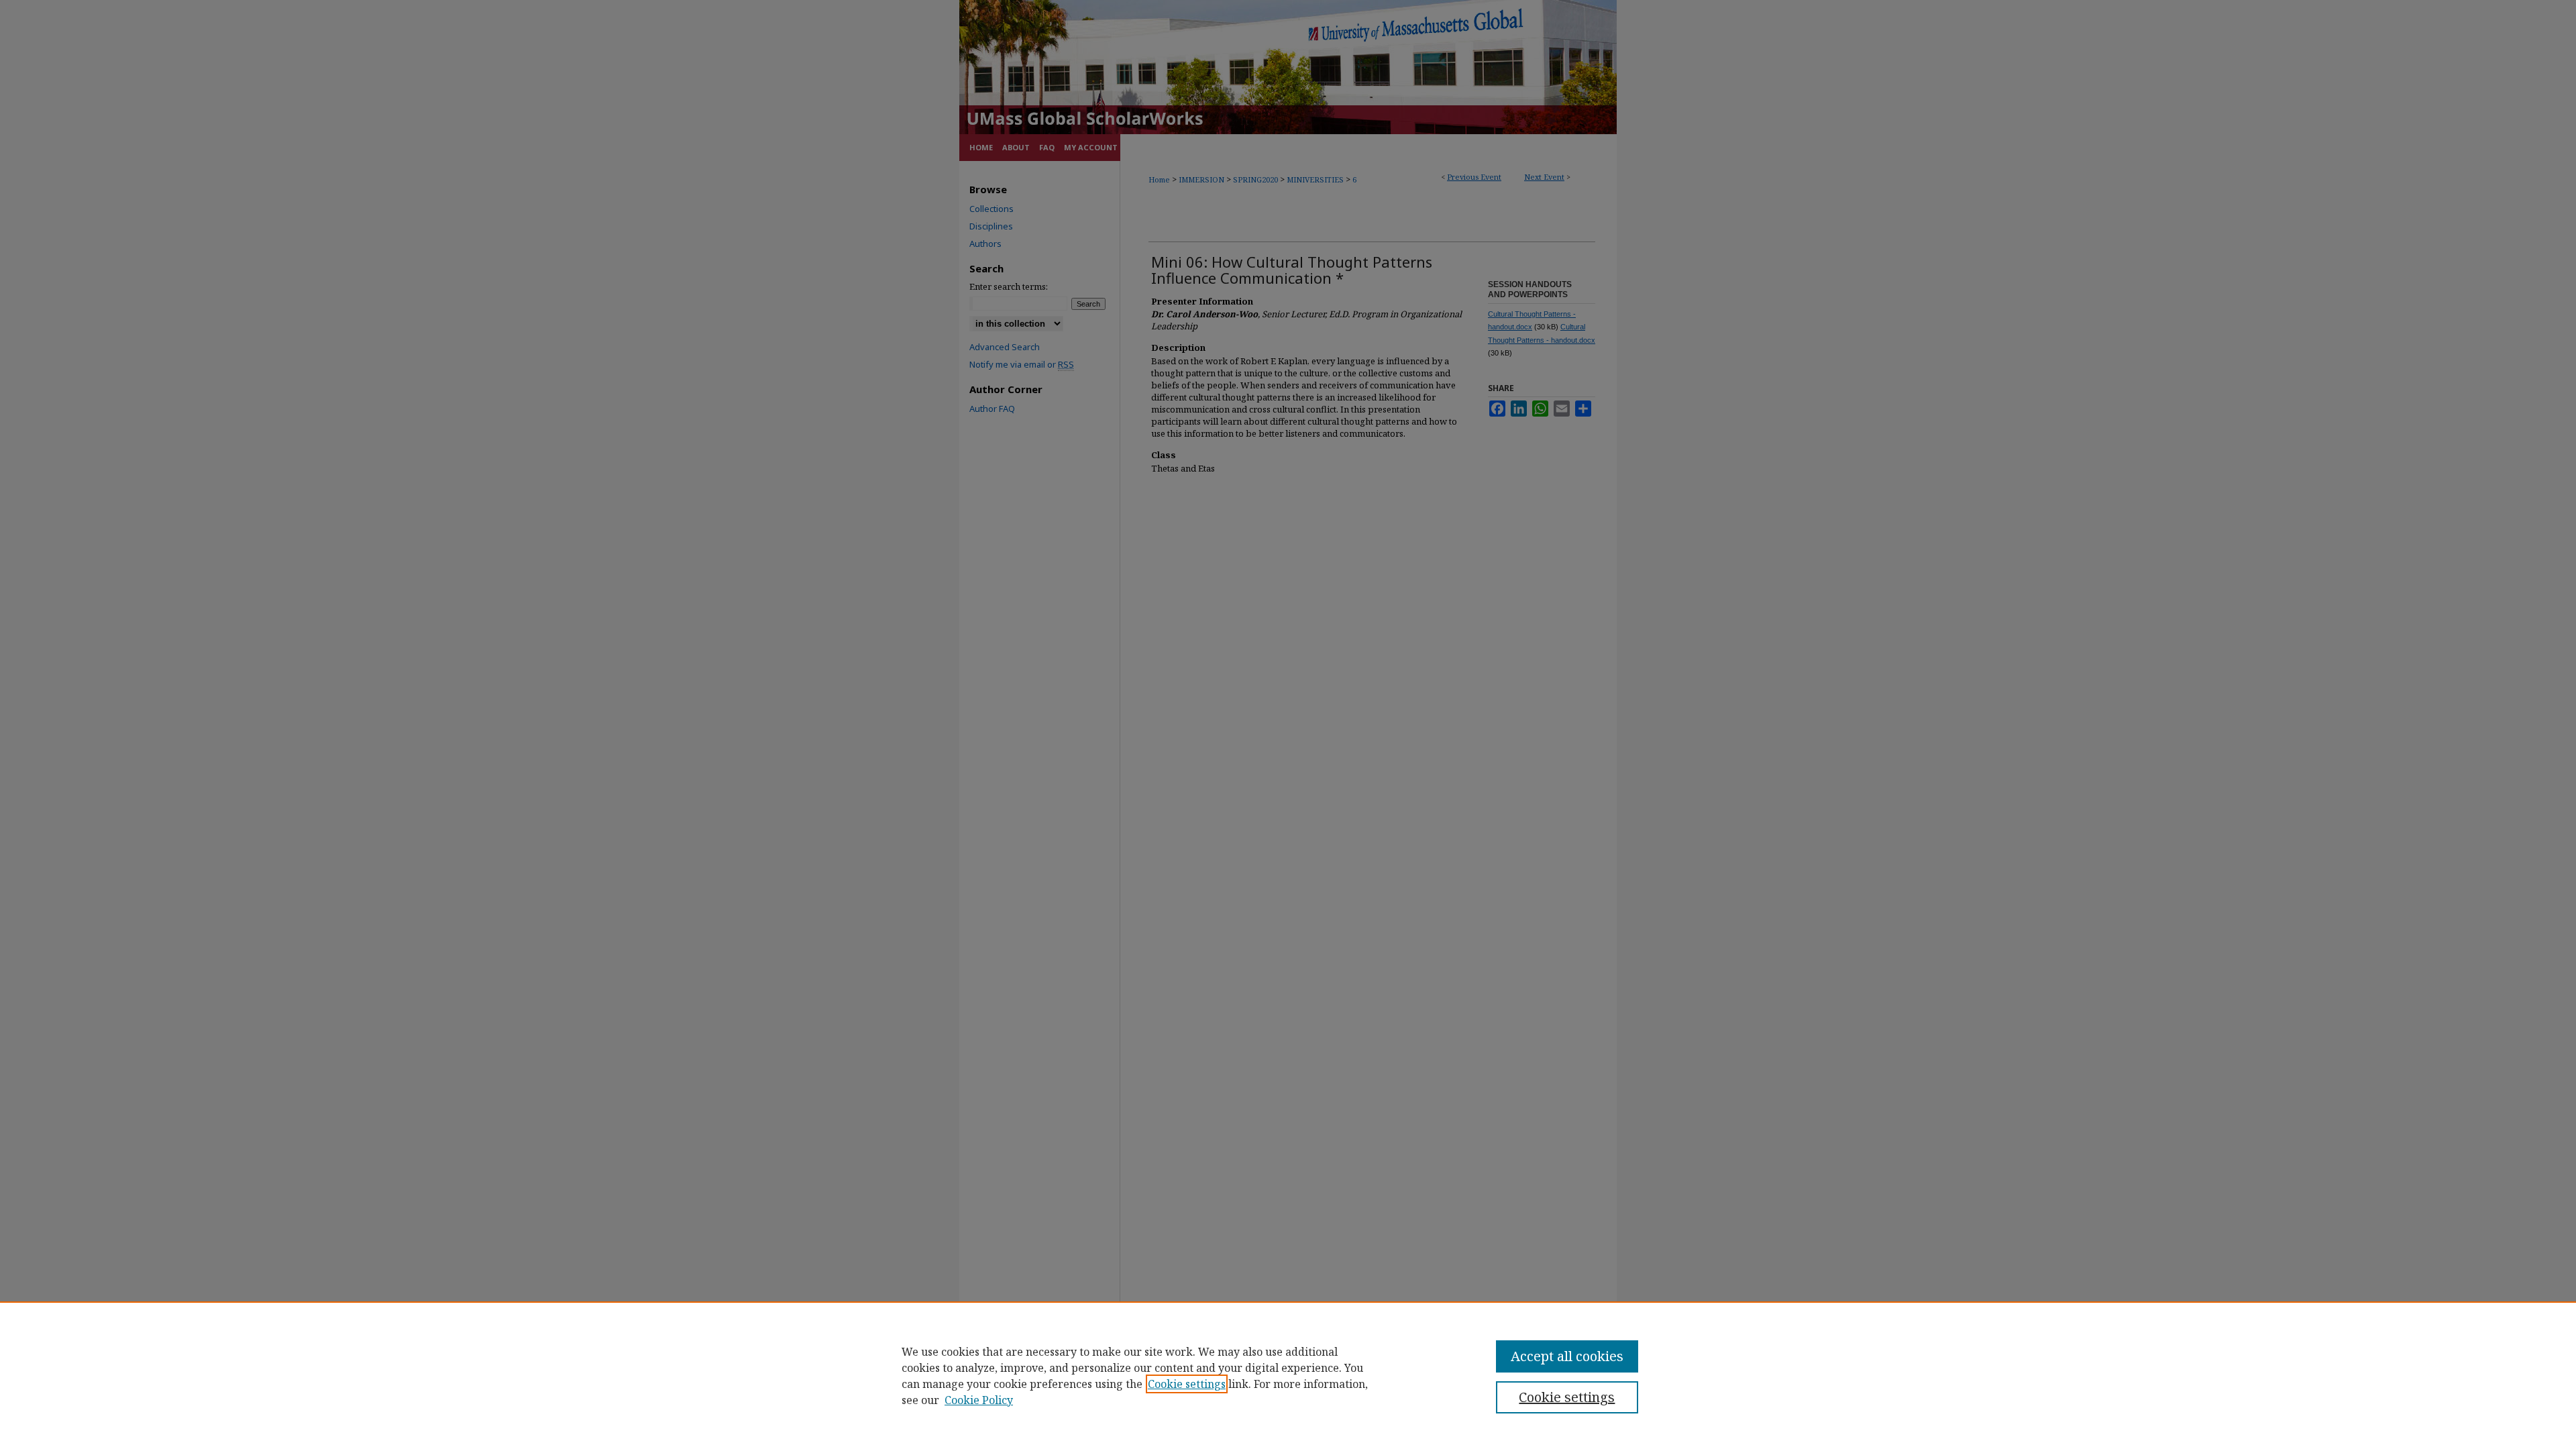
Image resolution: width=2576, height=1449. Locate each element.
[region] (1288, 1375)
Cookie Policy (979, 1400)
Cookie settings (1187, 1384)
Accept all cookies (1567, 1356)
